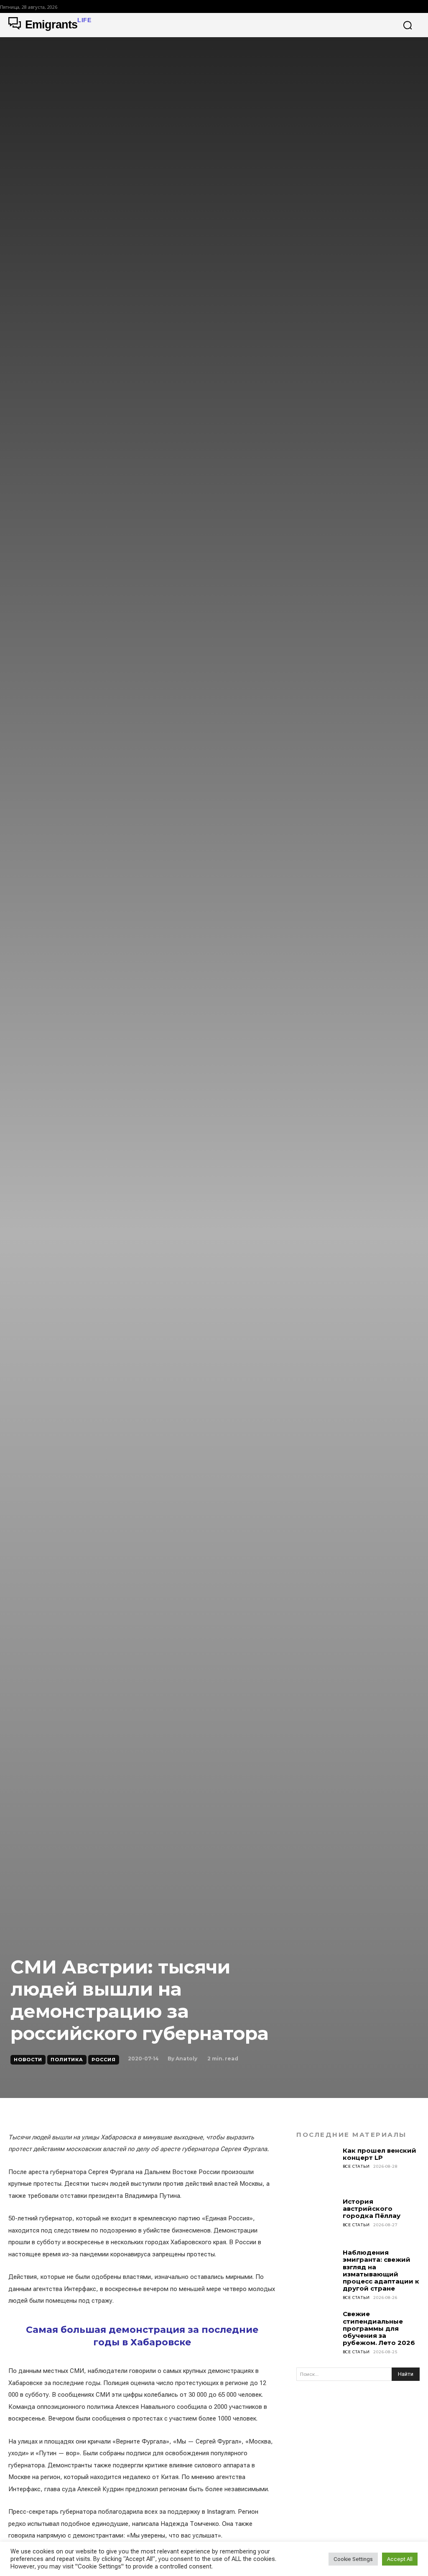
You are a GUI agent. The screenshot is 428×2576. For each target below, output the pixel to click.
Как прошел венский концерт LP (380, 2154)
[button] (408, 25)
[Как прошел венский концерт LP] (317, 2167)
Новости (28, 2060)
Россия (104, 2060)
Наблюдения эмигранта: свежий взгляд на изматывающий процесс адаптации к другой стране (381, 2270)
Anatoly (186, 2059)
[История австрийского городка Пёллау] (317, 2218)
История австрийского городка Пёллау (372, 2209)
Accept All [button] (400, 2559)
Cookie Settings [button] (353, 2559)
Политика (67, 2060)
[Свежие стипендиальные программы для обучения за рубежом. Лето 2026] (317, 2331)
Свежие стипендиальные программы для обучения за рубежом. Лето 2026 (379, 2328)
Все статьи (356, 2166)
